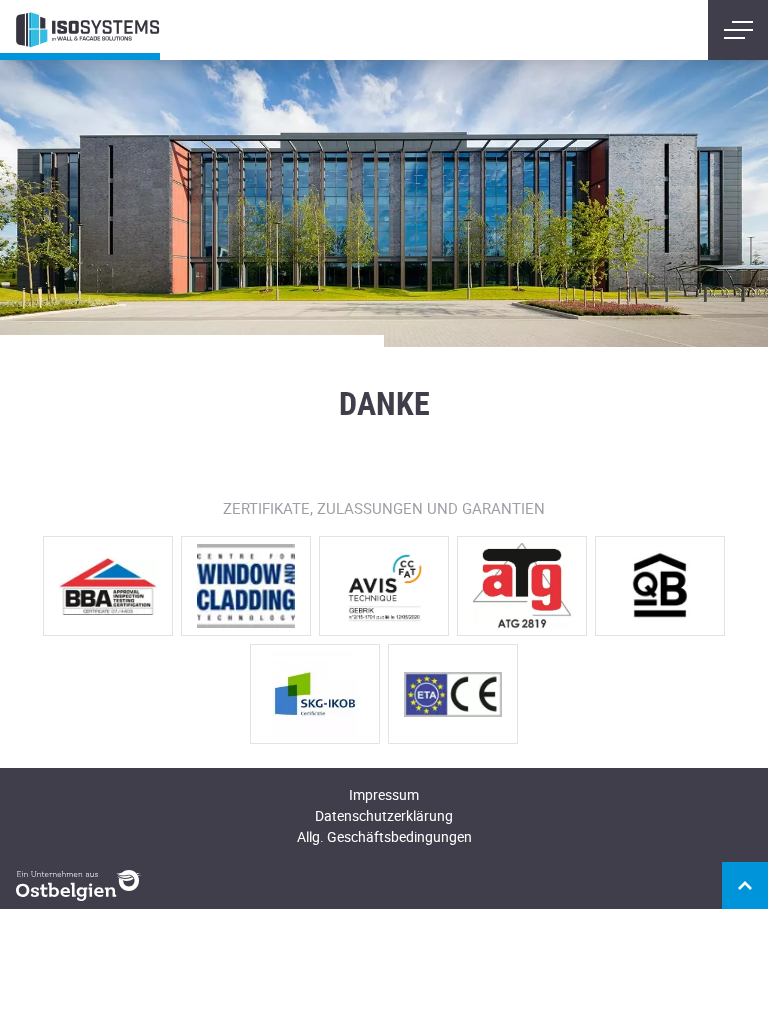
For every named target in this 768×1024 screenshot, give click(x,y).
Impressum (384, 794)
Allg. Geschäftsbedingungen (384, 836)
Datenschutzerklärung (384, 815)
